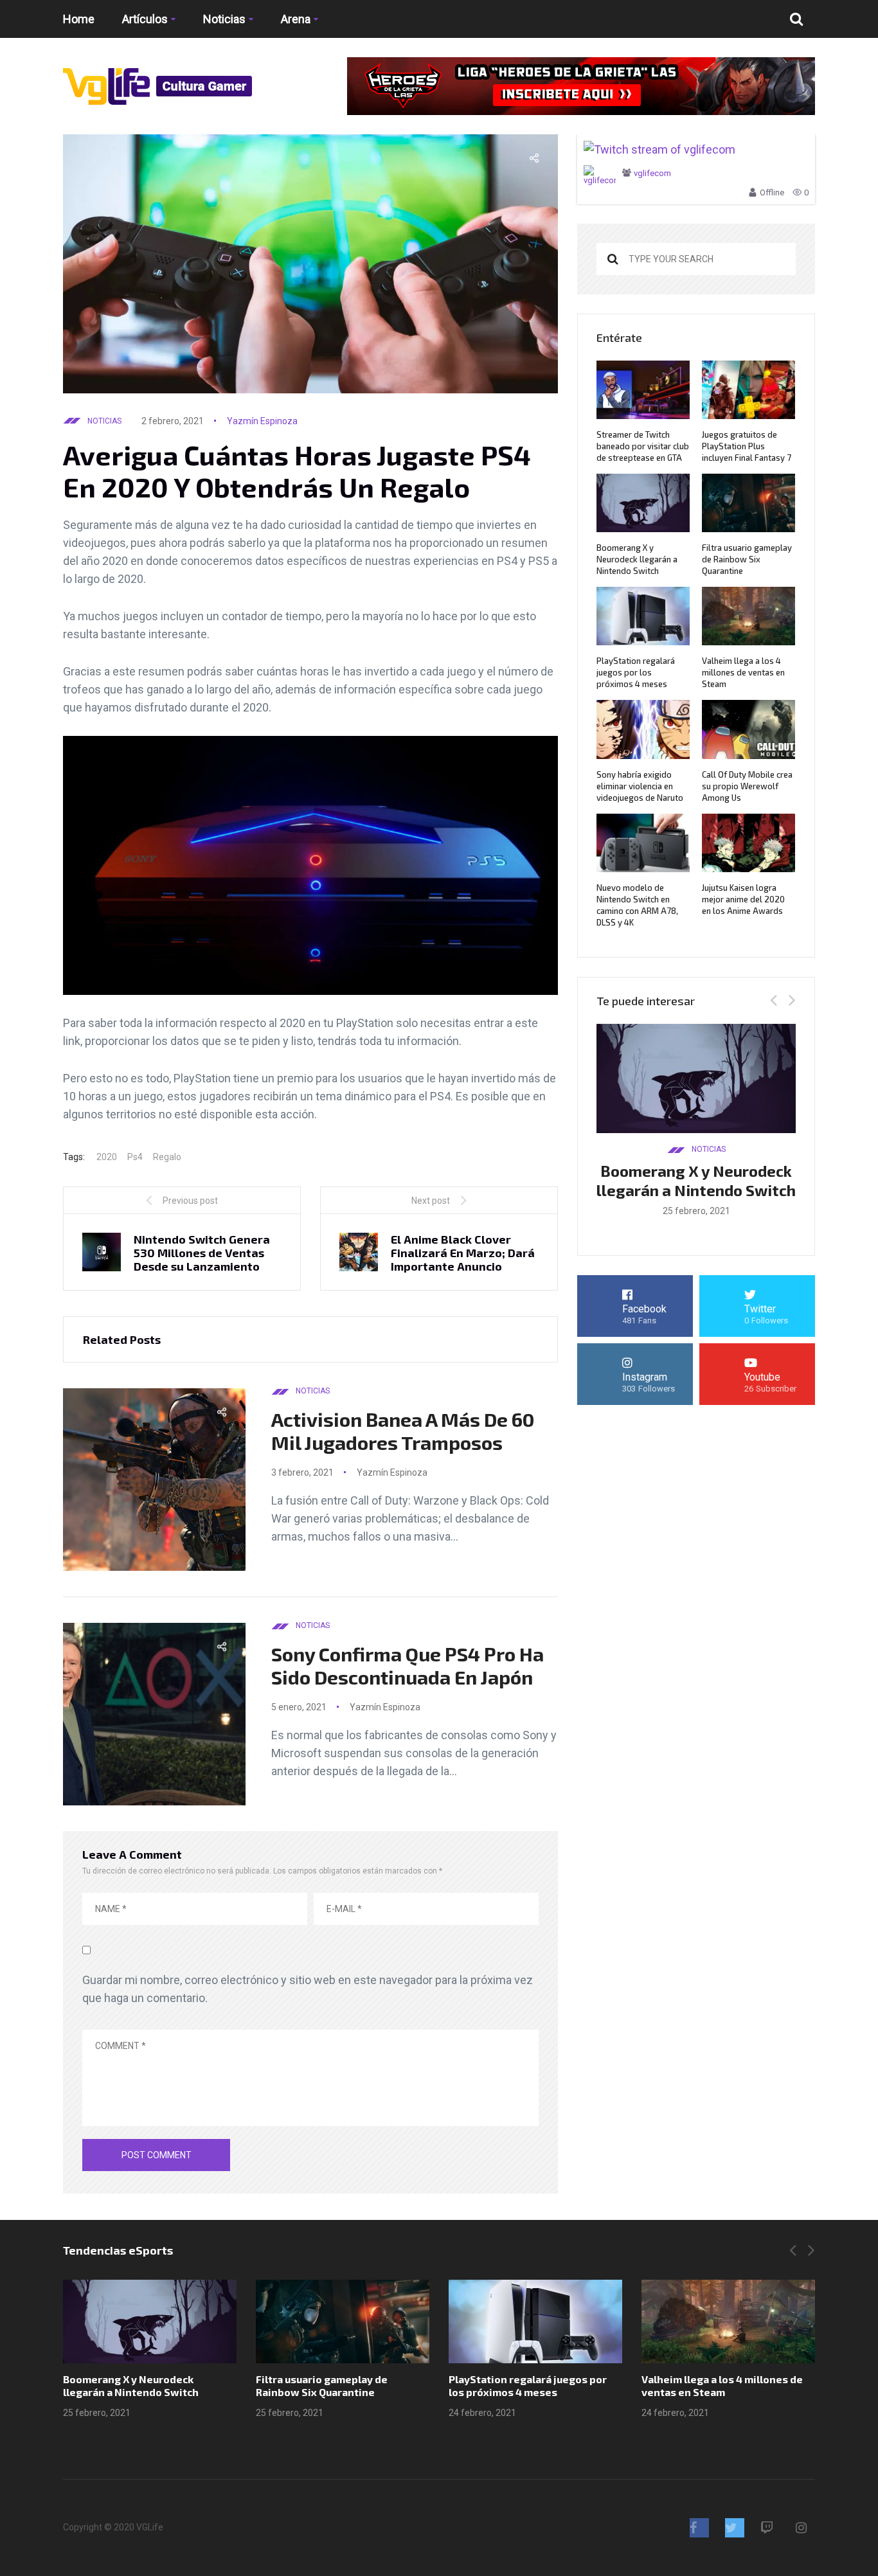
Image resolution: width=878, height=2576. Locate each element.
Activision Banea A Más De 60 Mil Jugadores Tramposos (403, 1431)
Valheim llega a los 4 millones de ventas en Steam (743, 672)
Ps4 (135, 1157)
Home (79, 19)
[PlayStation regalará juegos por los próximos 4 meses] (535, 2321)
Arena (296, 19)
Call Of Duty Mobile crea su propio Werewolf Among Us (747, 786)
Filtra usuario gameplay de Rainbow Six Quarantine (747, 559)
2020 (107, 1157)
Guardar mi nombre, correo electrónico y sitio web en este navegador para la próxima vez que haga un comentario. (308, 1989)
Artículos (145, 19)
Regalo (167, 1157)
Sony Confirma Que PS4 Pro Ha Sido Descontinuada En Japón (408, 1665)
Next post (431, 1201)
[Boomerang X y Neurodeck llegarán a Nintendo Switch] (150, 2321)
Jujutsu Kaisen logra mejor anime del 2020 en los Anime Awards (743, 899)
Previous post (190, 1201)
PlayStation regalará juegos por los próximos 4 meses (636, 672)
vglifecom (652, 173)
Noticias (224, 19)
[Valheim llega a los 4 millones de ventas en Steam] (728, 2321)
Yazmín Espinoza (262, 421)
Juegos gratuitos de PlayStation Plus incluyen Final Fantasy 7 (747, 446)
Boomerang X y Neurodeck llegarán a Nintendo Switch (637, 559)
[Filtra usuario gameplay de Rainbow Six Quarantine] (343, 2321)
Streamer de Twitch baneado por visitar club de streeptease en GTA (643, 446)
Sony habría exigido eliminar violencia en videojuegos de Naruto (640, 786)
